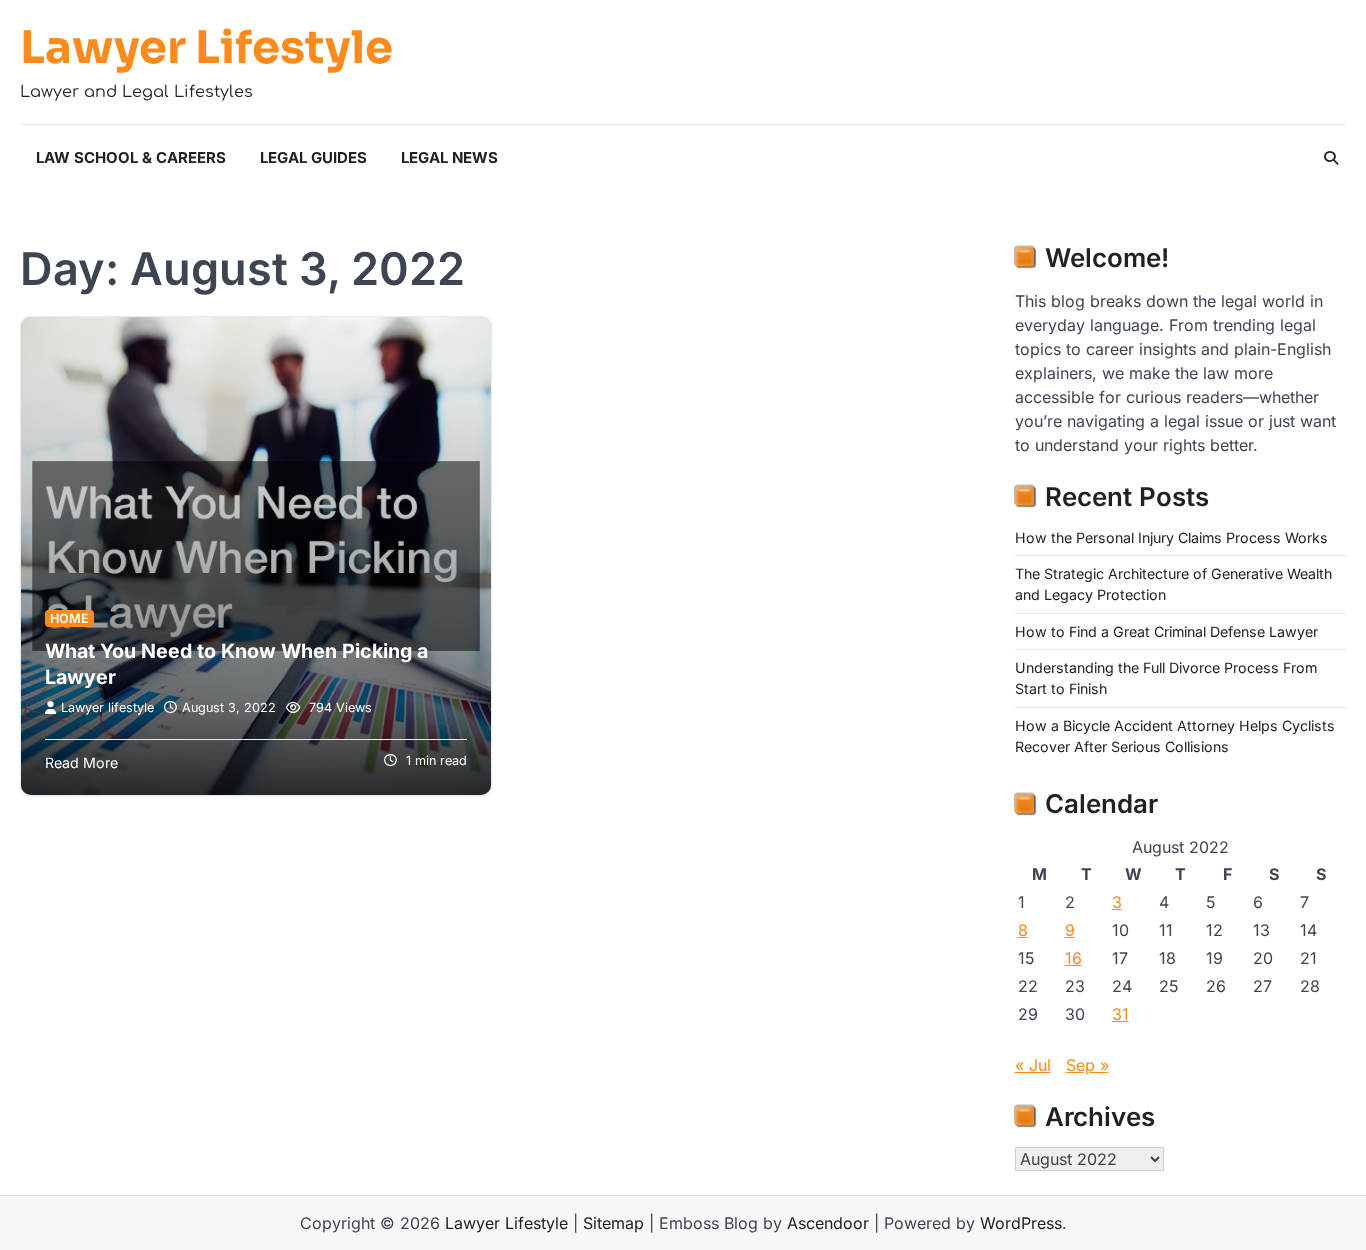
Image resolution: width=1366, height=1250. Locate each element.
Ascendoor (828, 1223)
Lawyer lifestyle (107, 707)
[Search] (1331, 158)
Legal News (449, 157)
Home (69, 618)
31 (1120, 1014)
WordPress (1021, 1223)
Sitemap (613, 1223)
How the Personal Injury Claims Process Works (1171, 537)
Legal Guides (313, 157)
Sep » (1087, 1065)
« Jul (1033, 1065)
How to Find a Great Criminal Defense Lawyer (1166, 631)
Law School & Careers (131, 157)
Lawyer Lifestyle (206, 48)
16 (1073, 958)
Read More (81, 762)
